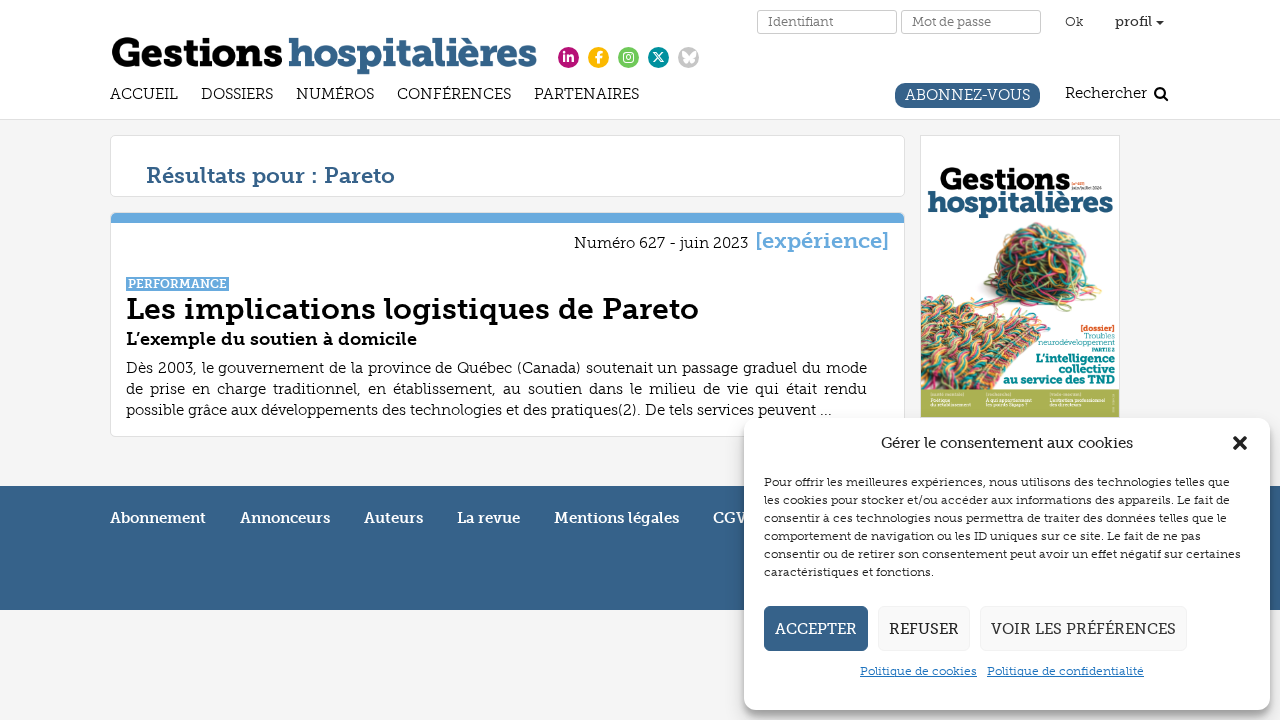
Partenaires (586, 96)
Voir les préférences (1083, 629)
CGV (730, 518)
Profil (1135, 21)
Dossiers (237, 96)
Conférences (454, 96)
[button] (1240, 443)
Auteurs (393, 518)
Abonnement (158, 518)
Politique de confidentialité (1065, 671)
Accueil (144, 96)
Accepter (816, 629)
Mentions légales (616, 518)
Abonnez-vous (967, 97)
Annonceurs (285, 518)
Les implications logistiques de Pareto (412, 309)
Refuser (924, 629)
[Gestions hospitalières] (324, 52)
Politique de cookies (918, 671)
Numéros (335, 96)
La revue (488, 518)
